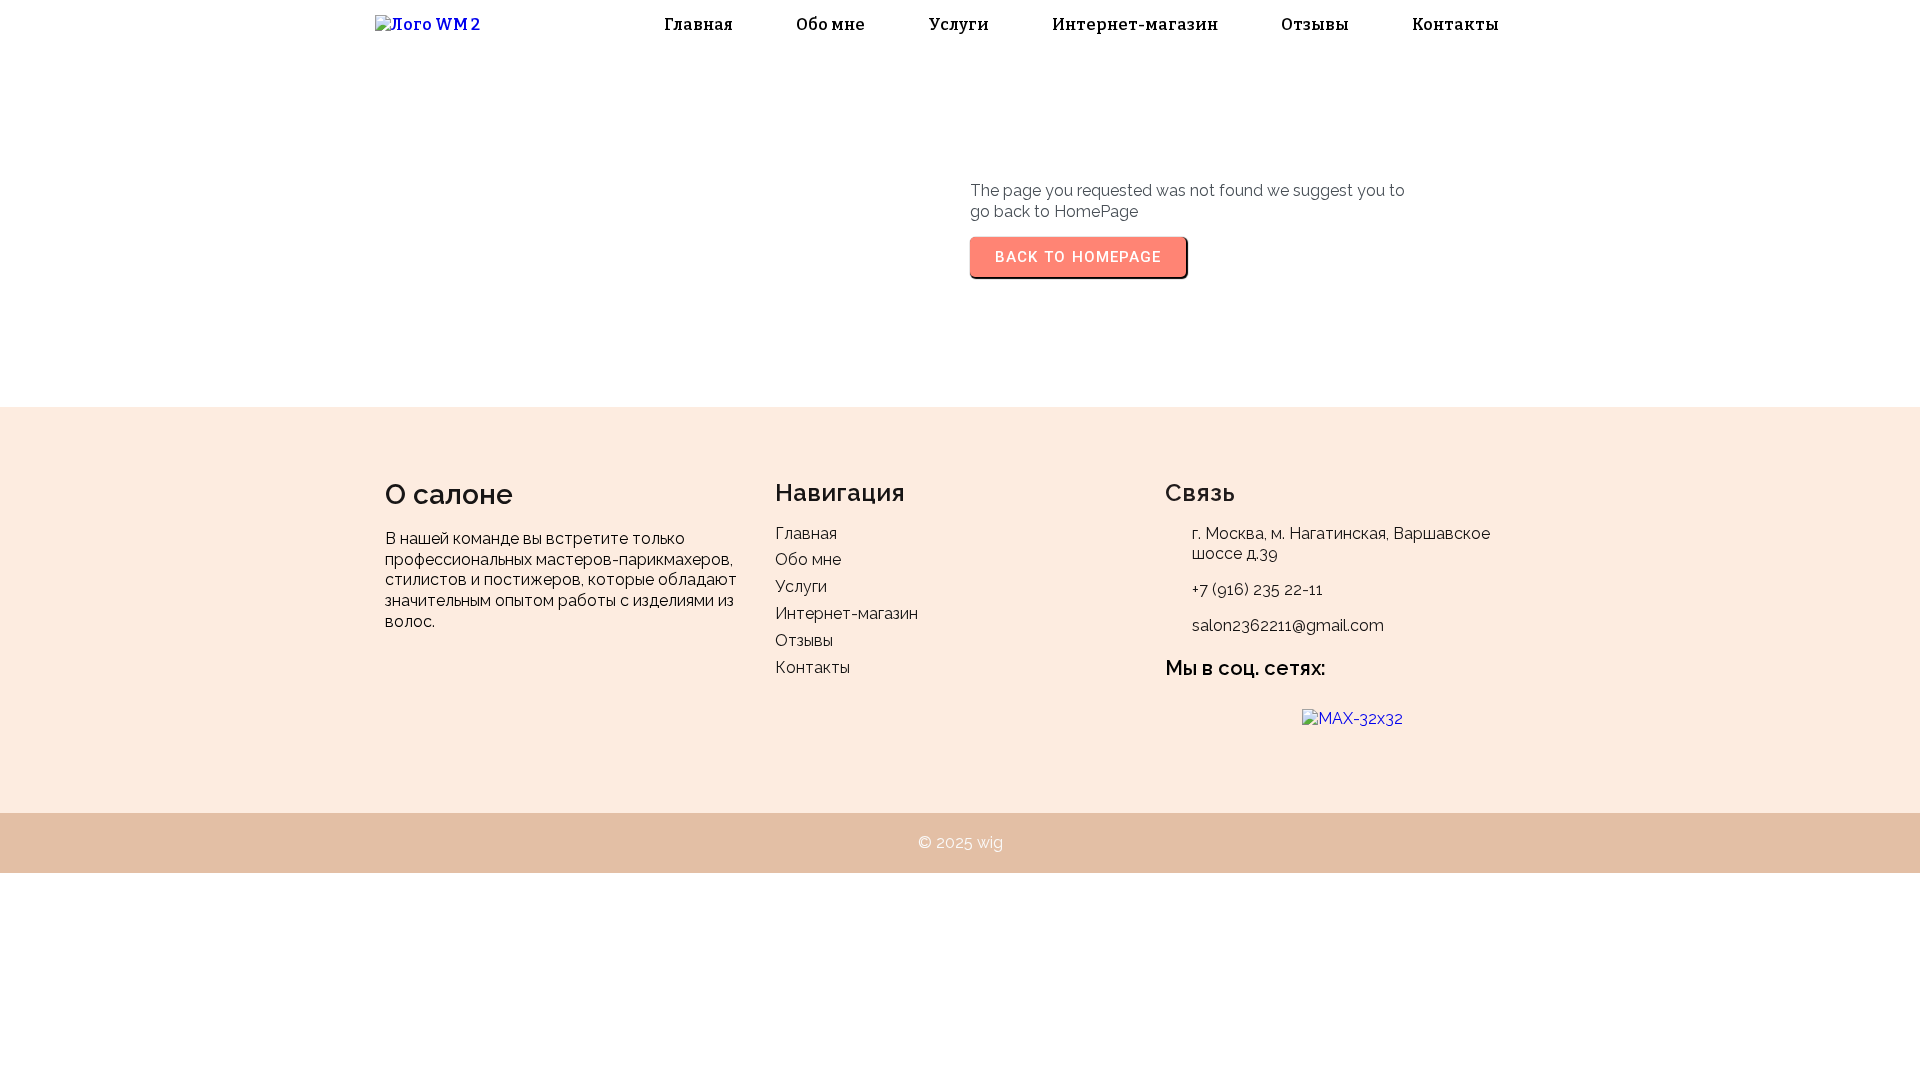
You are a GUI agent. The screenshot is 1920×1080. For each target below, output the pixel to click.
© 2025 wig (960, 842)
